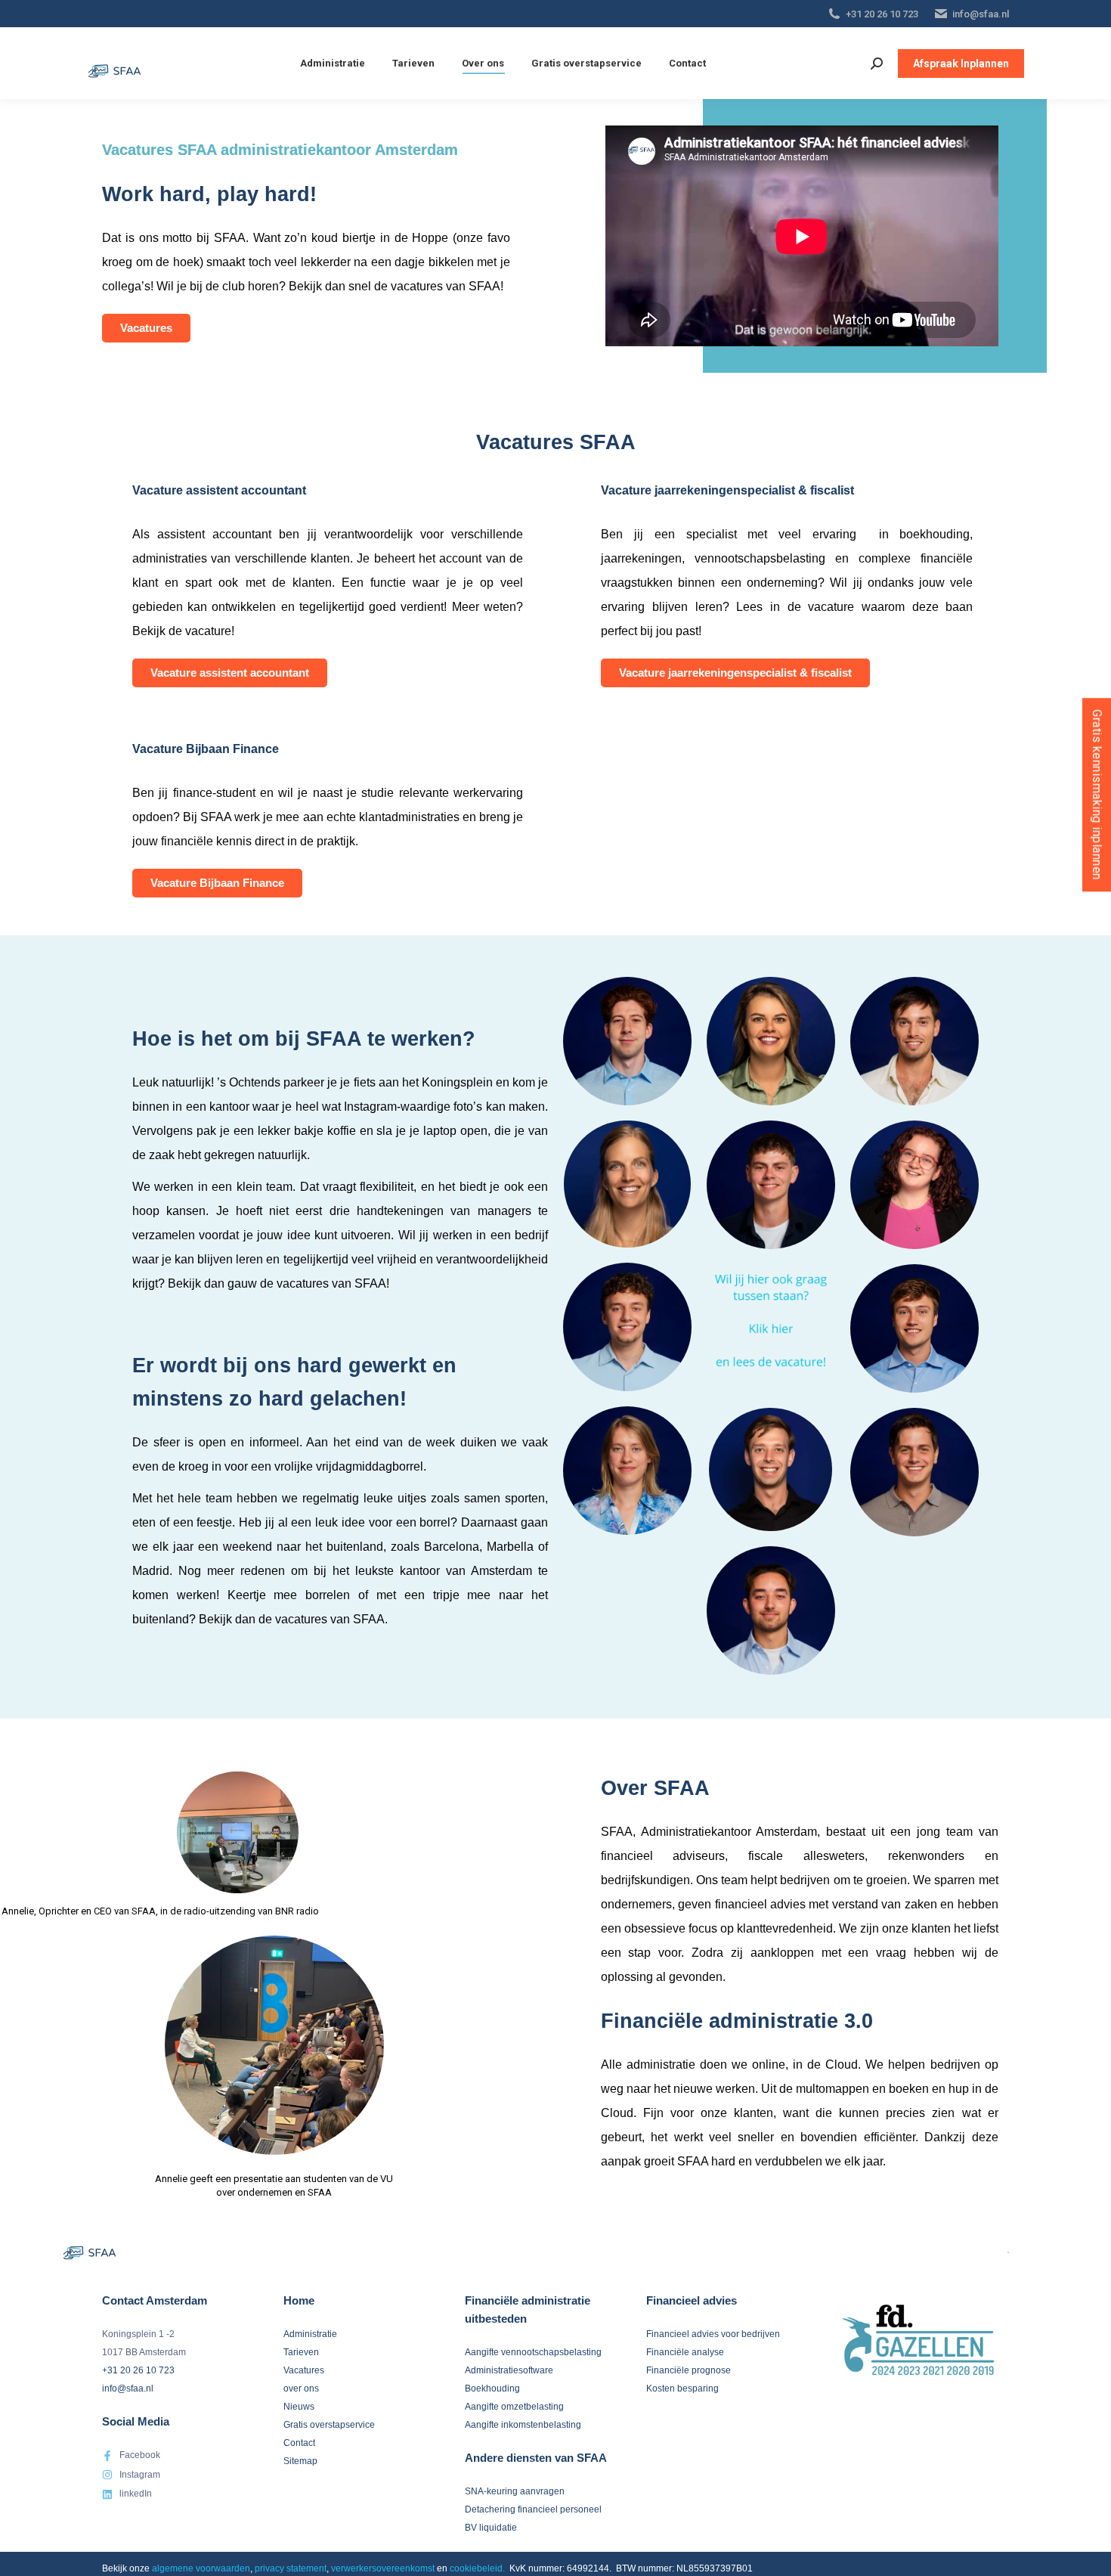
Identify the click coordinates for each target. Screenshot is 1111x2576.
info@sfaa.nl (981, 14)
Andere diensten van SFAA (536, 2458)
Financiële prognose (689, 2370)
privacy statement (291, 2568)
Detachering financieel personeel (533, 2509)
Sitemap (300, 2461)
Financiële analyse (685, 2352)
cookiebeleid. (477, 2568)
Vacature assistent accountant (230, 673)
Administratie (310, 2334)
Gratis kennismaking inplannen (1097, 795)
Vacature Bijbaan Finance (217, 883)
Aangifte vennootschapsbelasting (533, 2352)
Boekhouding (492, 2388)
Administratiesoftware (509, 2370)
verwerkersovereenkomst (383, 2568)
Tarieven (301, 2352)
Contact (299, 2443)
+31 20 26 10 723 (882, 14)
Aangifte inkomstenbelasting (523, 2425)
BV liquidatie (491, 2528)
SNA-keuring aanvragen (515, 2491)
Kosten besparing (682, 2388)
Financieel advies (692, 2300)
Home (299, 2300)
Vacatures (146, 328)
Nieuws (299, 2407)
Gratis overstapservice (329, 2425)
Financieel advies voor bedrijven (713, 2334)
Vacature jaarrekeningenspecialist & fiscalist (735, 673)
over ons (301, 2388)
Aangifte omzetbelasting (514, 2407)
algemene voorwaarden (201, 2568)
